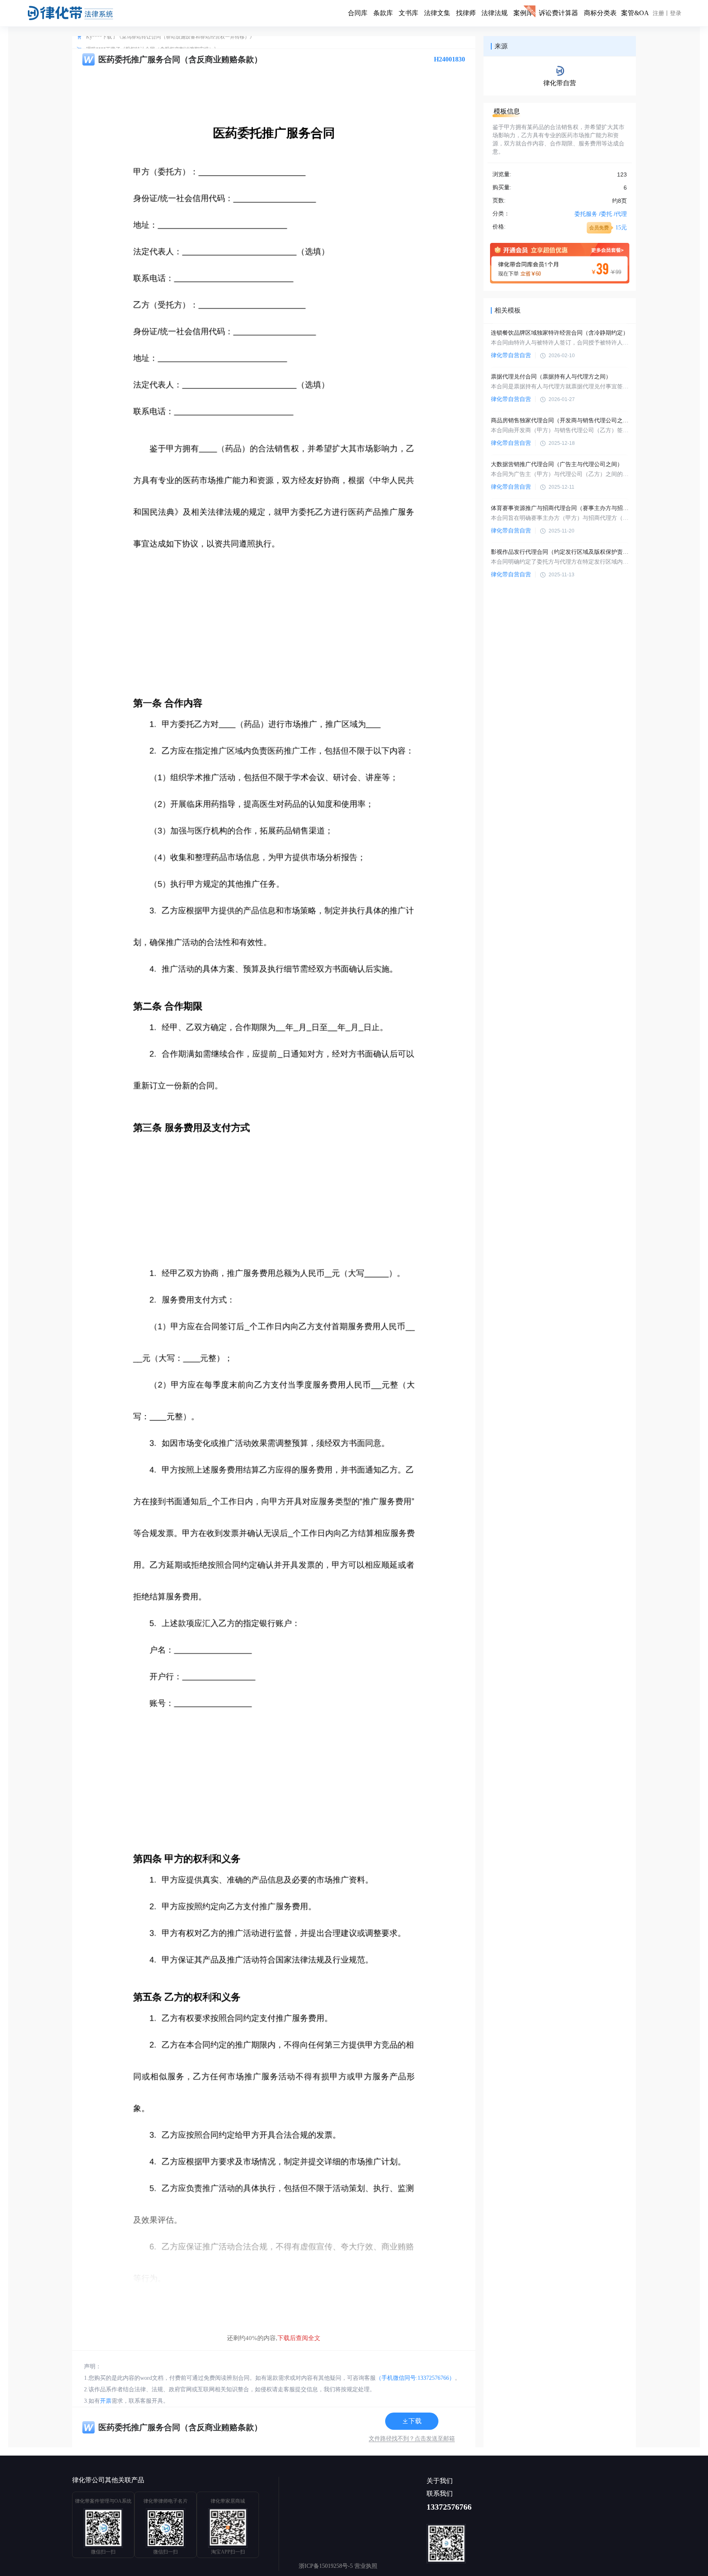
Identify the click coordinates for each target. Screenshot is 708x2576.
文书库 (408, 13)
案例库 (523, 13)
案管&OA (635, 13)
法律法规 (495, 13)
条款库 (383, 13)
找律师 (466, 13)
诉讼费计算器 (558, 13)
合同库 (358, 13)
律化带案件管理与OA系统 (103, 2501)
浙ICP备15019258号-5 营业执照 (338, 2566)
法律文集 (437, 13)
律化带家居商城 (228, 2501)
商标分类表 (600, 13)
